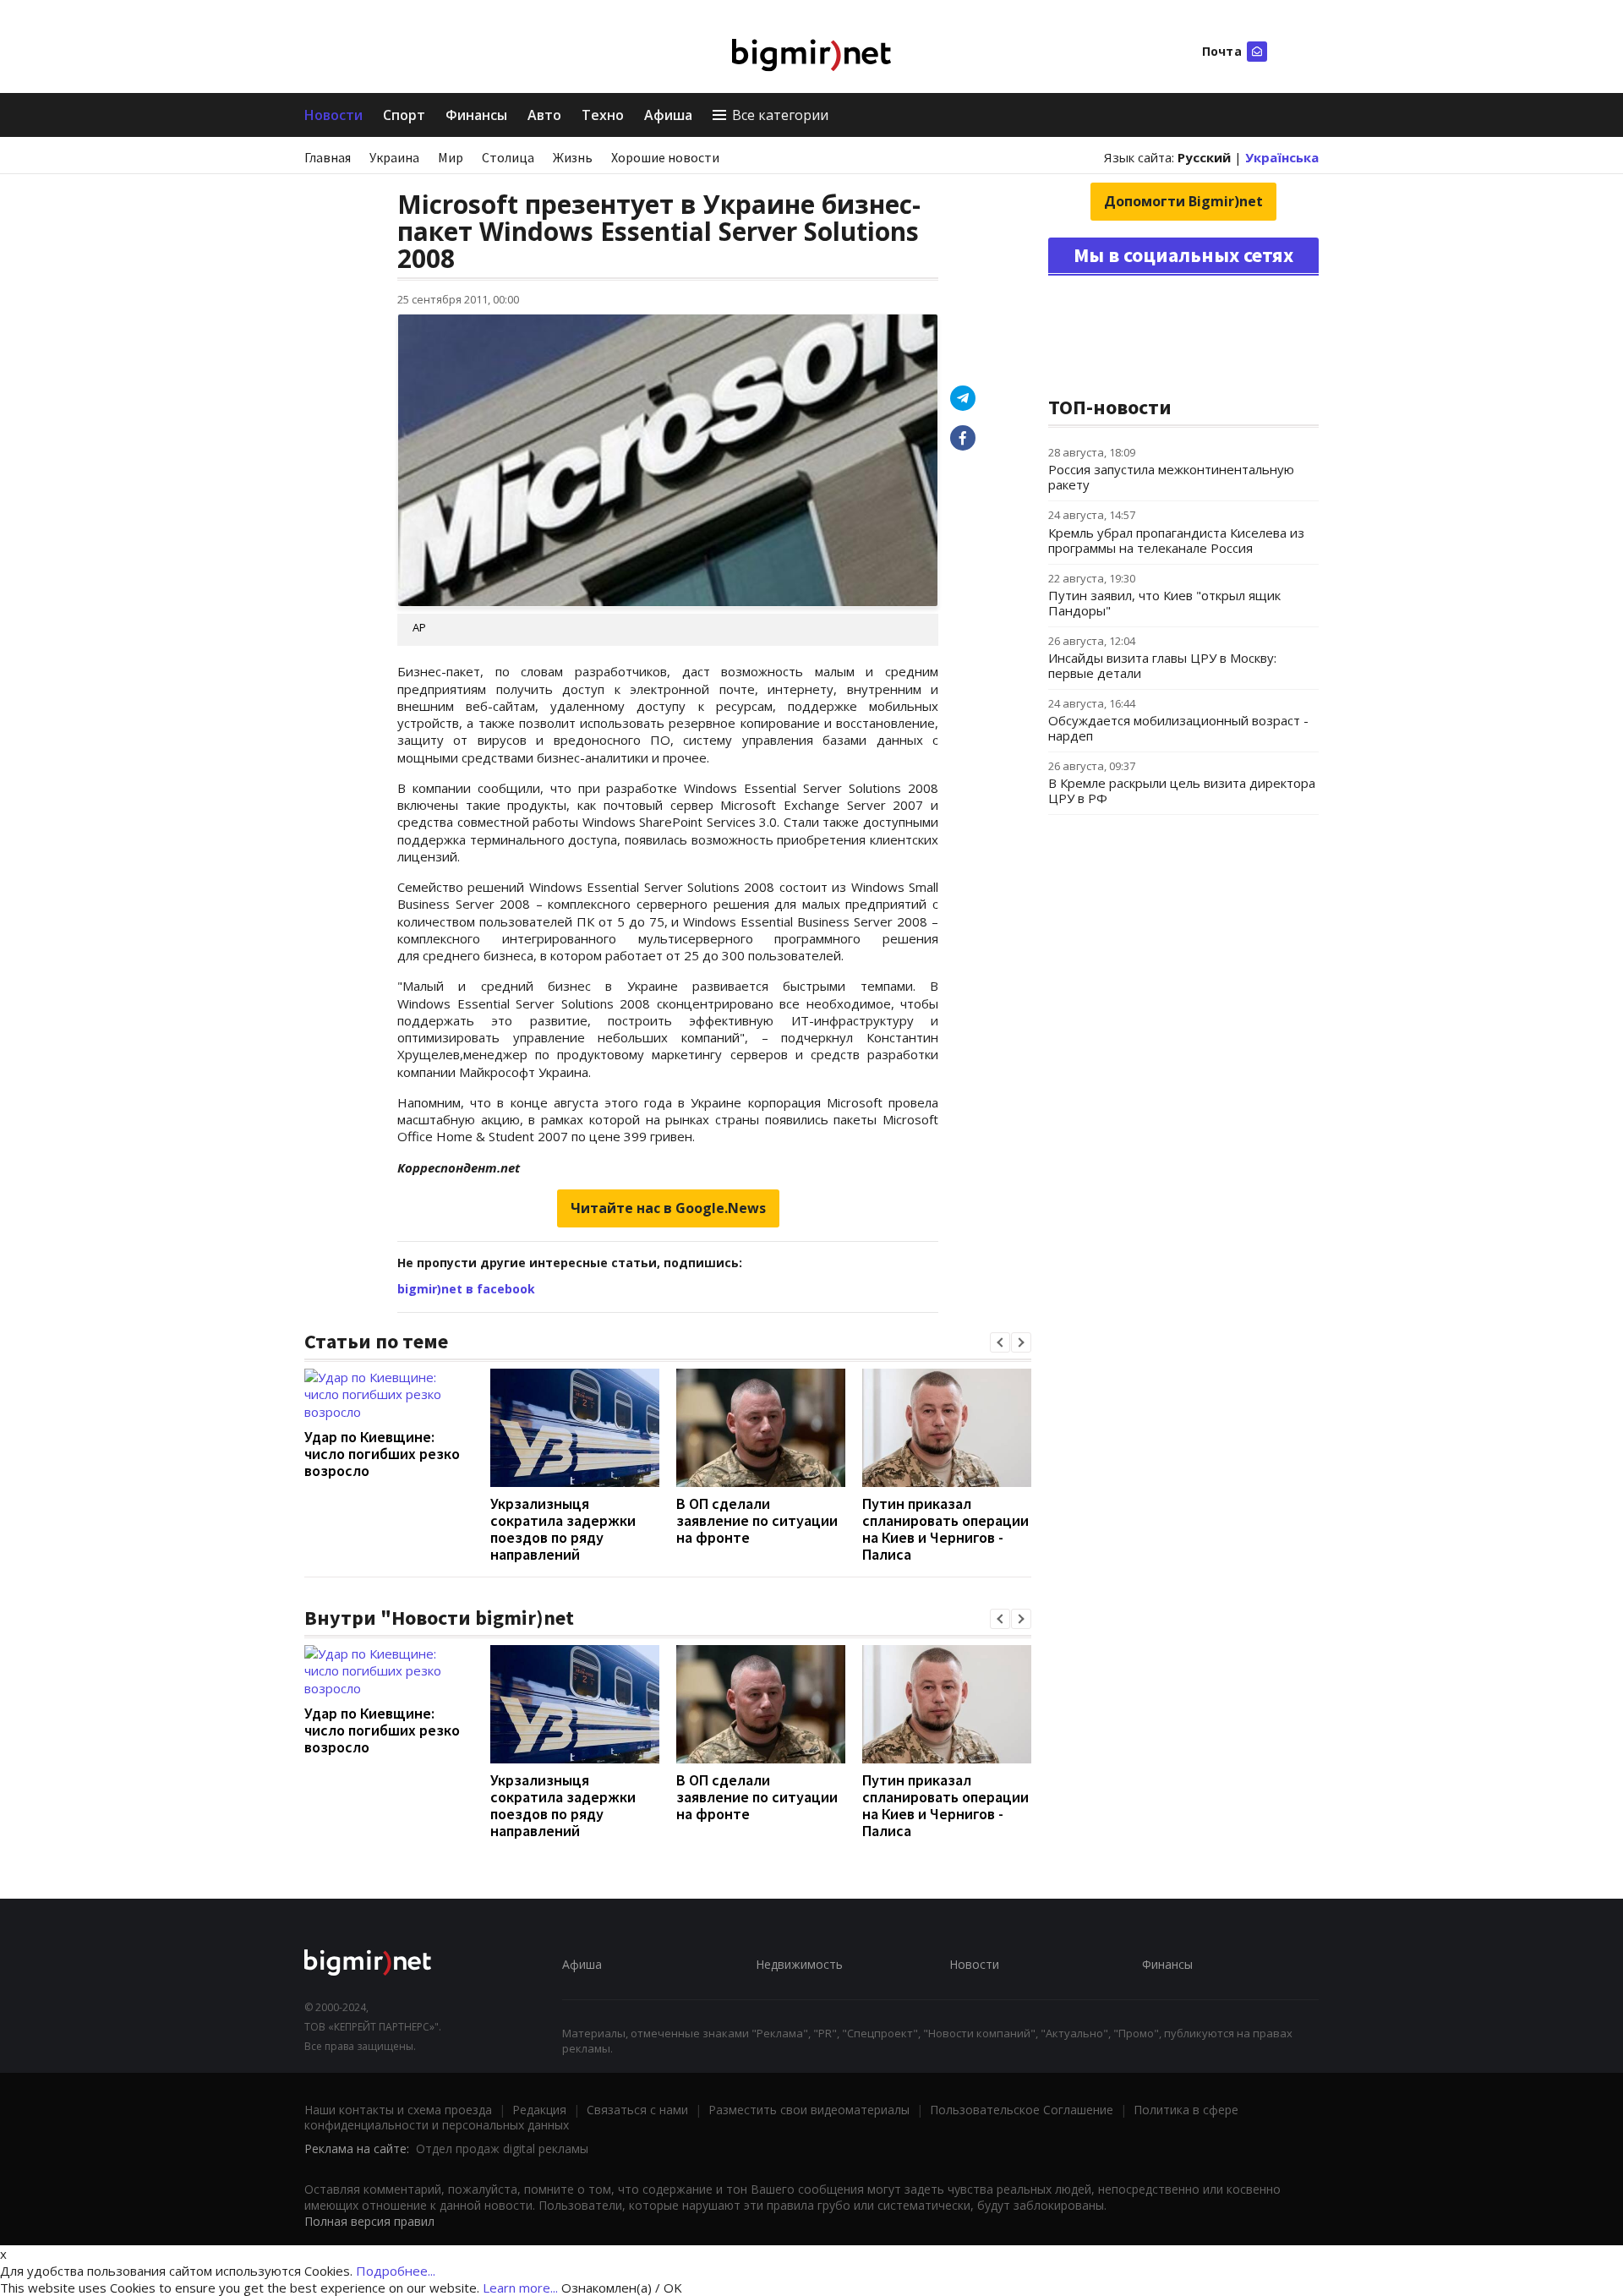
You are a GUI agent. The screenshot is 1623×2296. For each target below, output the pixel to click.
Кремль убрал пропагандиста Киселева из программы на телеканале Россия (1176, 540)
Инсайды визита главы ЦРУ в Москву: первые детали (1162, 665)
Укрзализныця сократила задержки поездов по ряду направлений (563, 1529)
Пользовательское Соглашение (1022, 2110)
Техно (603, 115)
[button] (1000, 1342)
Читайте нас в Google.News (668, 1208)
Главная (328, 157)
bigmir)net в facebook (466, 1289)
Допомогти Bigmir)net (1183, 201)
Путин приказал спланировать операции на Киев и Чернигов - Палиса (945, 1529)
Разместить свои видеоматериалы (809, 2110)
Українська (1282, 157)
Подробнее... (396, 2271)
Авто (544, 115)
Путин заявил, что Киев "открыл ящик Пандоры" (1164, 603)
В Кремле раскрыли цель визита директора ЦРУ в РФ (1182, 790)
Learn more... (520, 2288)
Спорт (404, 115)
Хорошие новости (665, 157)
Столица (508, 157)
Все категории (780, 115)
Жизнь (573, 157)
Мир (451, 157)
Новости (333, 115)
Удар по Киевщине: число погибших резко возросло (382, 1454)
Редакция (539, 2110)
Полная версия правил (369, 2221)
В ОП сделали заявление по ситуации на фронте (757, 1520)
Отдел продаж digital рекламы (502, 2148)
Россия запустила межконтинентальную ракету (1171, 477)
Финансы (476, 115)
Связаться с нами (637, 2110)
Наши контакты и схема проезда (398, 2110)
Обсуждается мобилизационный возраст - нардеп (1178, 728)
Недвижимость (799, 1964)
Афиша (668, 115)
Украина (394, 157)
